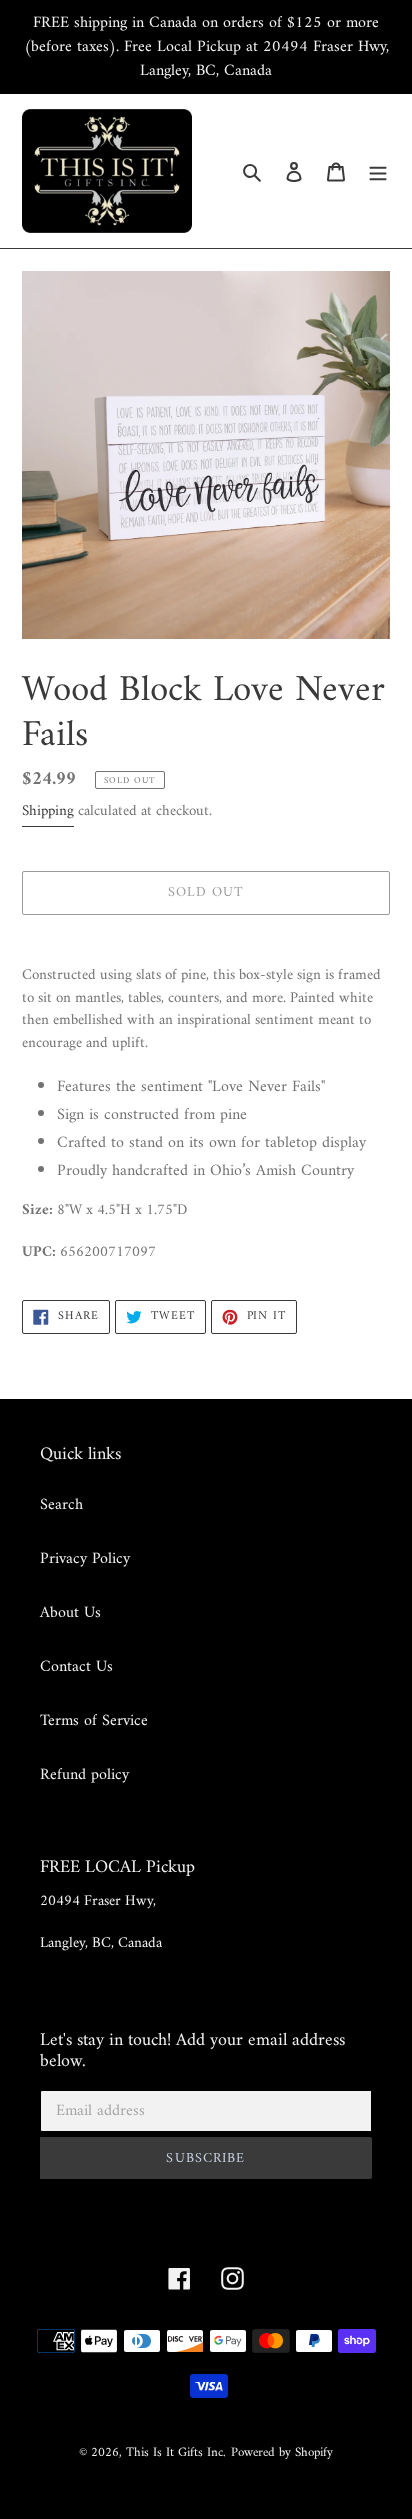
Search (61, 1505)
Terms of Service (94, 1721)
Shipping (48, 811)
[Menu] (378, 171)
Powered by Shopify (282, 2452)
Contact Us (76, 1667)
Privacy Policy (85, 1559)
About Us (70, 1613)
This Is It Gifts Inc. (176, 2452)
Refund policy (84, 1775)
